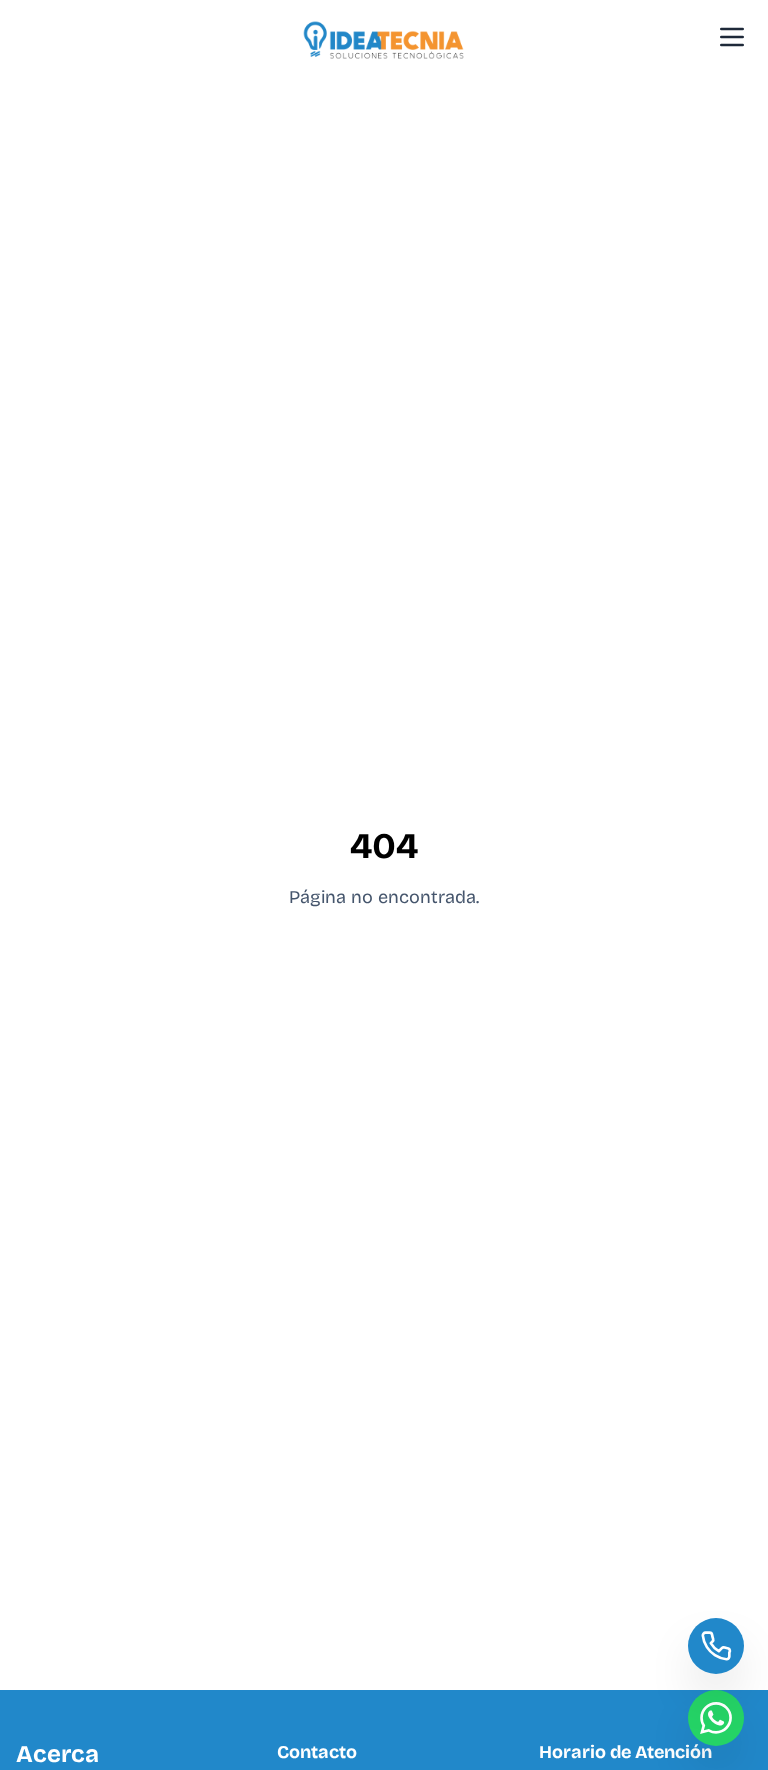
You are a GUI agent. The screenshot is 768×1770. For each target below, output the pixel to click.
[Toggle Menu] (732, 37)
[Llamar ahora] (716, 1646)
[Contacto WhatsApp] (716, 1718)
